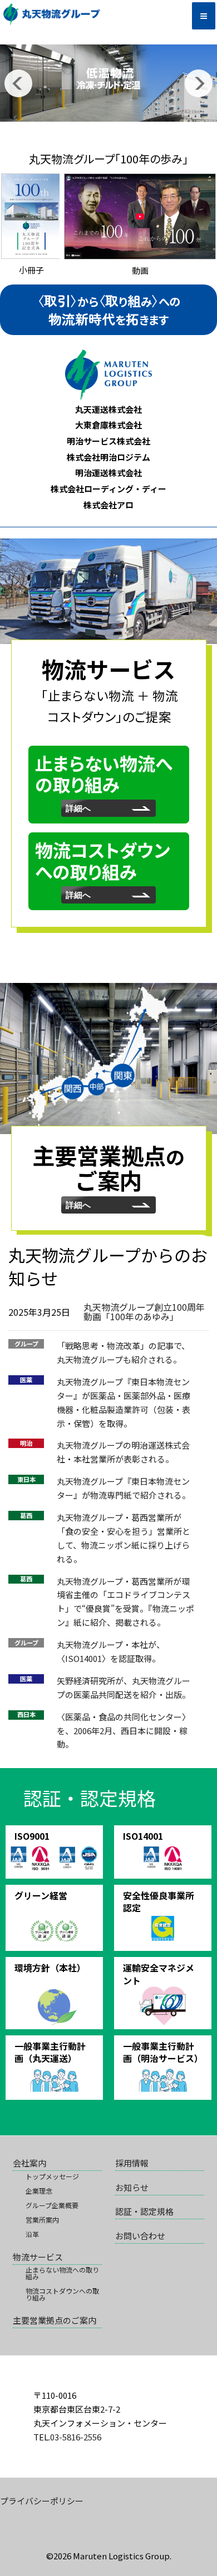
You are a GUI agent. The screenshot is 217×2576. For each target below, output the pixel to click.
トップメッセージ (52, 2176)
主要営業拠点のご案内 (55, 2320)
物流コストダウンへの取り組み (62, 2294)
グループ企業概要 (52, 2205)
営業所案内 (42, 2220)
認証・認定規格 (144, 2211)
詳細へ (82, 808)
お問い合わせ (140, 2236)
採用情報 (132, 2163)
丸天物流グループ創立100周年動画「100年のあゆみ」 (144, 1312)
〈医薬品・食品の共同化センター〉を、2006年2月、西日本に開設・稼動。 (124, 1731)
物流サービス (38, 2257)
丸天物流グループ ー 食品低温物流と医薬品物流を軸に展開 (81, 14)
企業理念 (39, 2191)
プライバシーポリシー (42, 2501)
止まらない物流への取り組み (62, 2273)
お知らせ (132, 2187)
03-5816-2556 (76, 2437)
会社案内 (29, 2163)
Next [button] (199, 83)
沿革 (32, 2234)
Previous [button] (18, 83)
